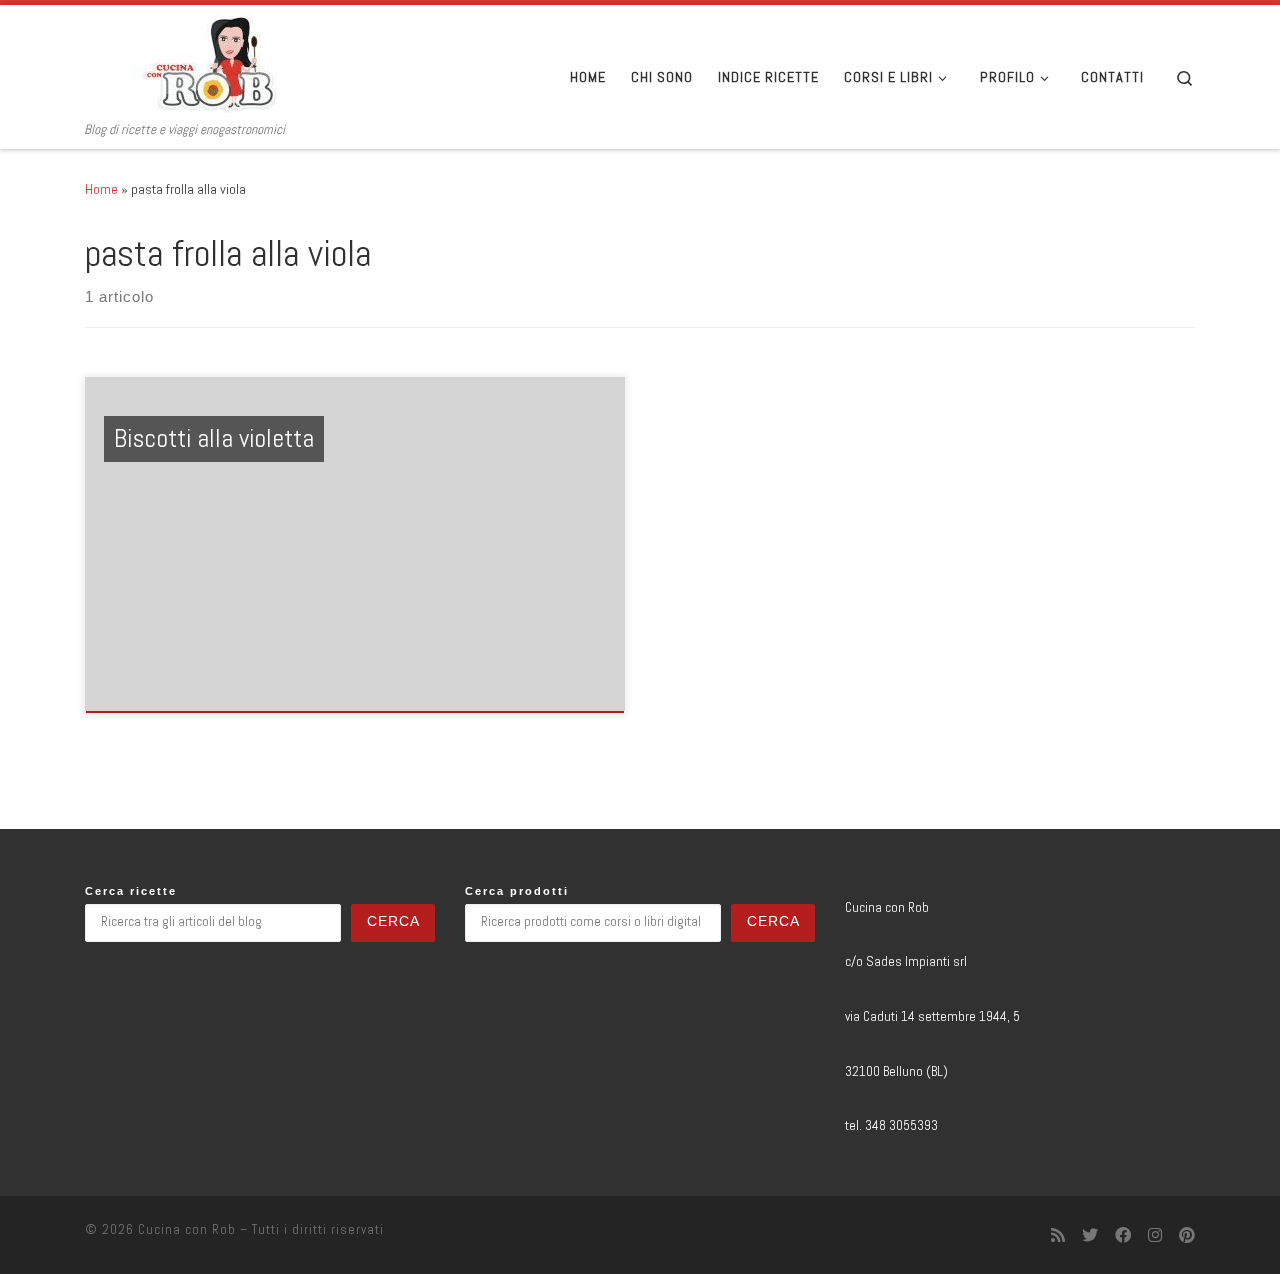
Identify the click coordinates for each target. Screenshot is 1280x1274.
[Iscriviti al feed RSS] (1058, 1235)
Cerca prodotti (517, 891)
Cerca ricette (131, 891)
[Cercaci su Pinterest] (1187, 1235)
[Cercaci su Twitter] (1090, 1235)
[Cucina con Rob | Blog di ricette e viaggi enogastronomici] (210, 63)
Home (101, 189)
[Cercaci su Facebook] (1123, 1235)
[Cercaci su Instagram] (1155, 1235)
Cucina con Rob (187, 1229)
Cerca (393, 921)
